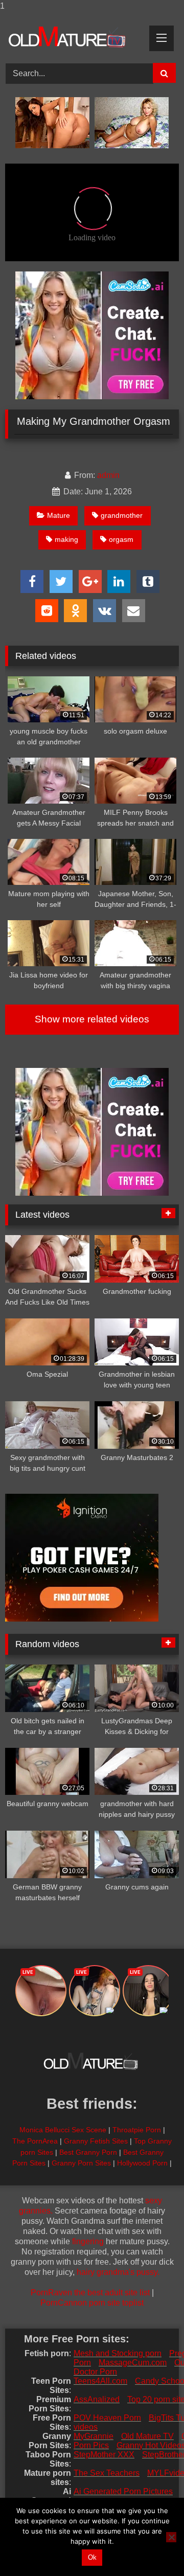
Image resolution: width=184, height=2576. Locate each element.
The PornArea (35, 2141)
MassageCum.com (133, 2363)
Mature (59, 515)
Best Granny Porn (88, 2152)
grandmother (122, 515)
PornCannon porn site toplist (92, 2303)
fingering (88, 2241)
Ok (92, 2557)
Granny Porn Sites (81, 2163)
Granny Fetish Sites (96, 2141)
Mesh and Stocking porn (118, 2353)
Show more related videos (92, 1019)
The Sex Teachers (107, 2473)
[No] (171, 2537)
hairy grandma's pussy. (118, 2272)
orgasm (121, 539)
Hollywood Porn (142, 2163)
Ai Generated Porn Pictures (123, 2491)
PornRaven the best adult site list (90, 2293)
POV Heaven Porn (107, 2418)
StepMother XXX (104, 2455)
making (66, 539)
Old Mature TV (147, 2436)
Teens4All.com (100, 2381)
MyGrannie (94, 2436)
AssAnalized (97, 2399)
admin (108, 475)
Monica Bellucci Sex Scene (63, 2130)
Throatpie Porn (137, 2130)
